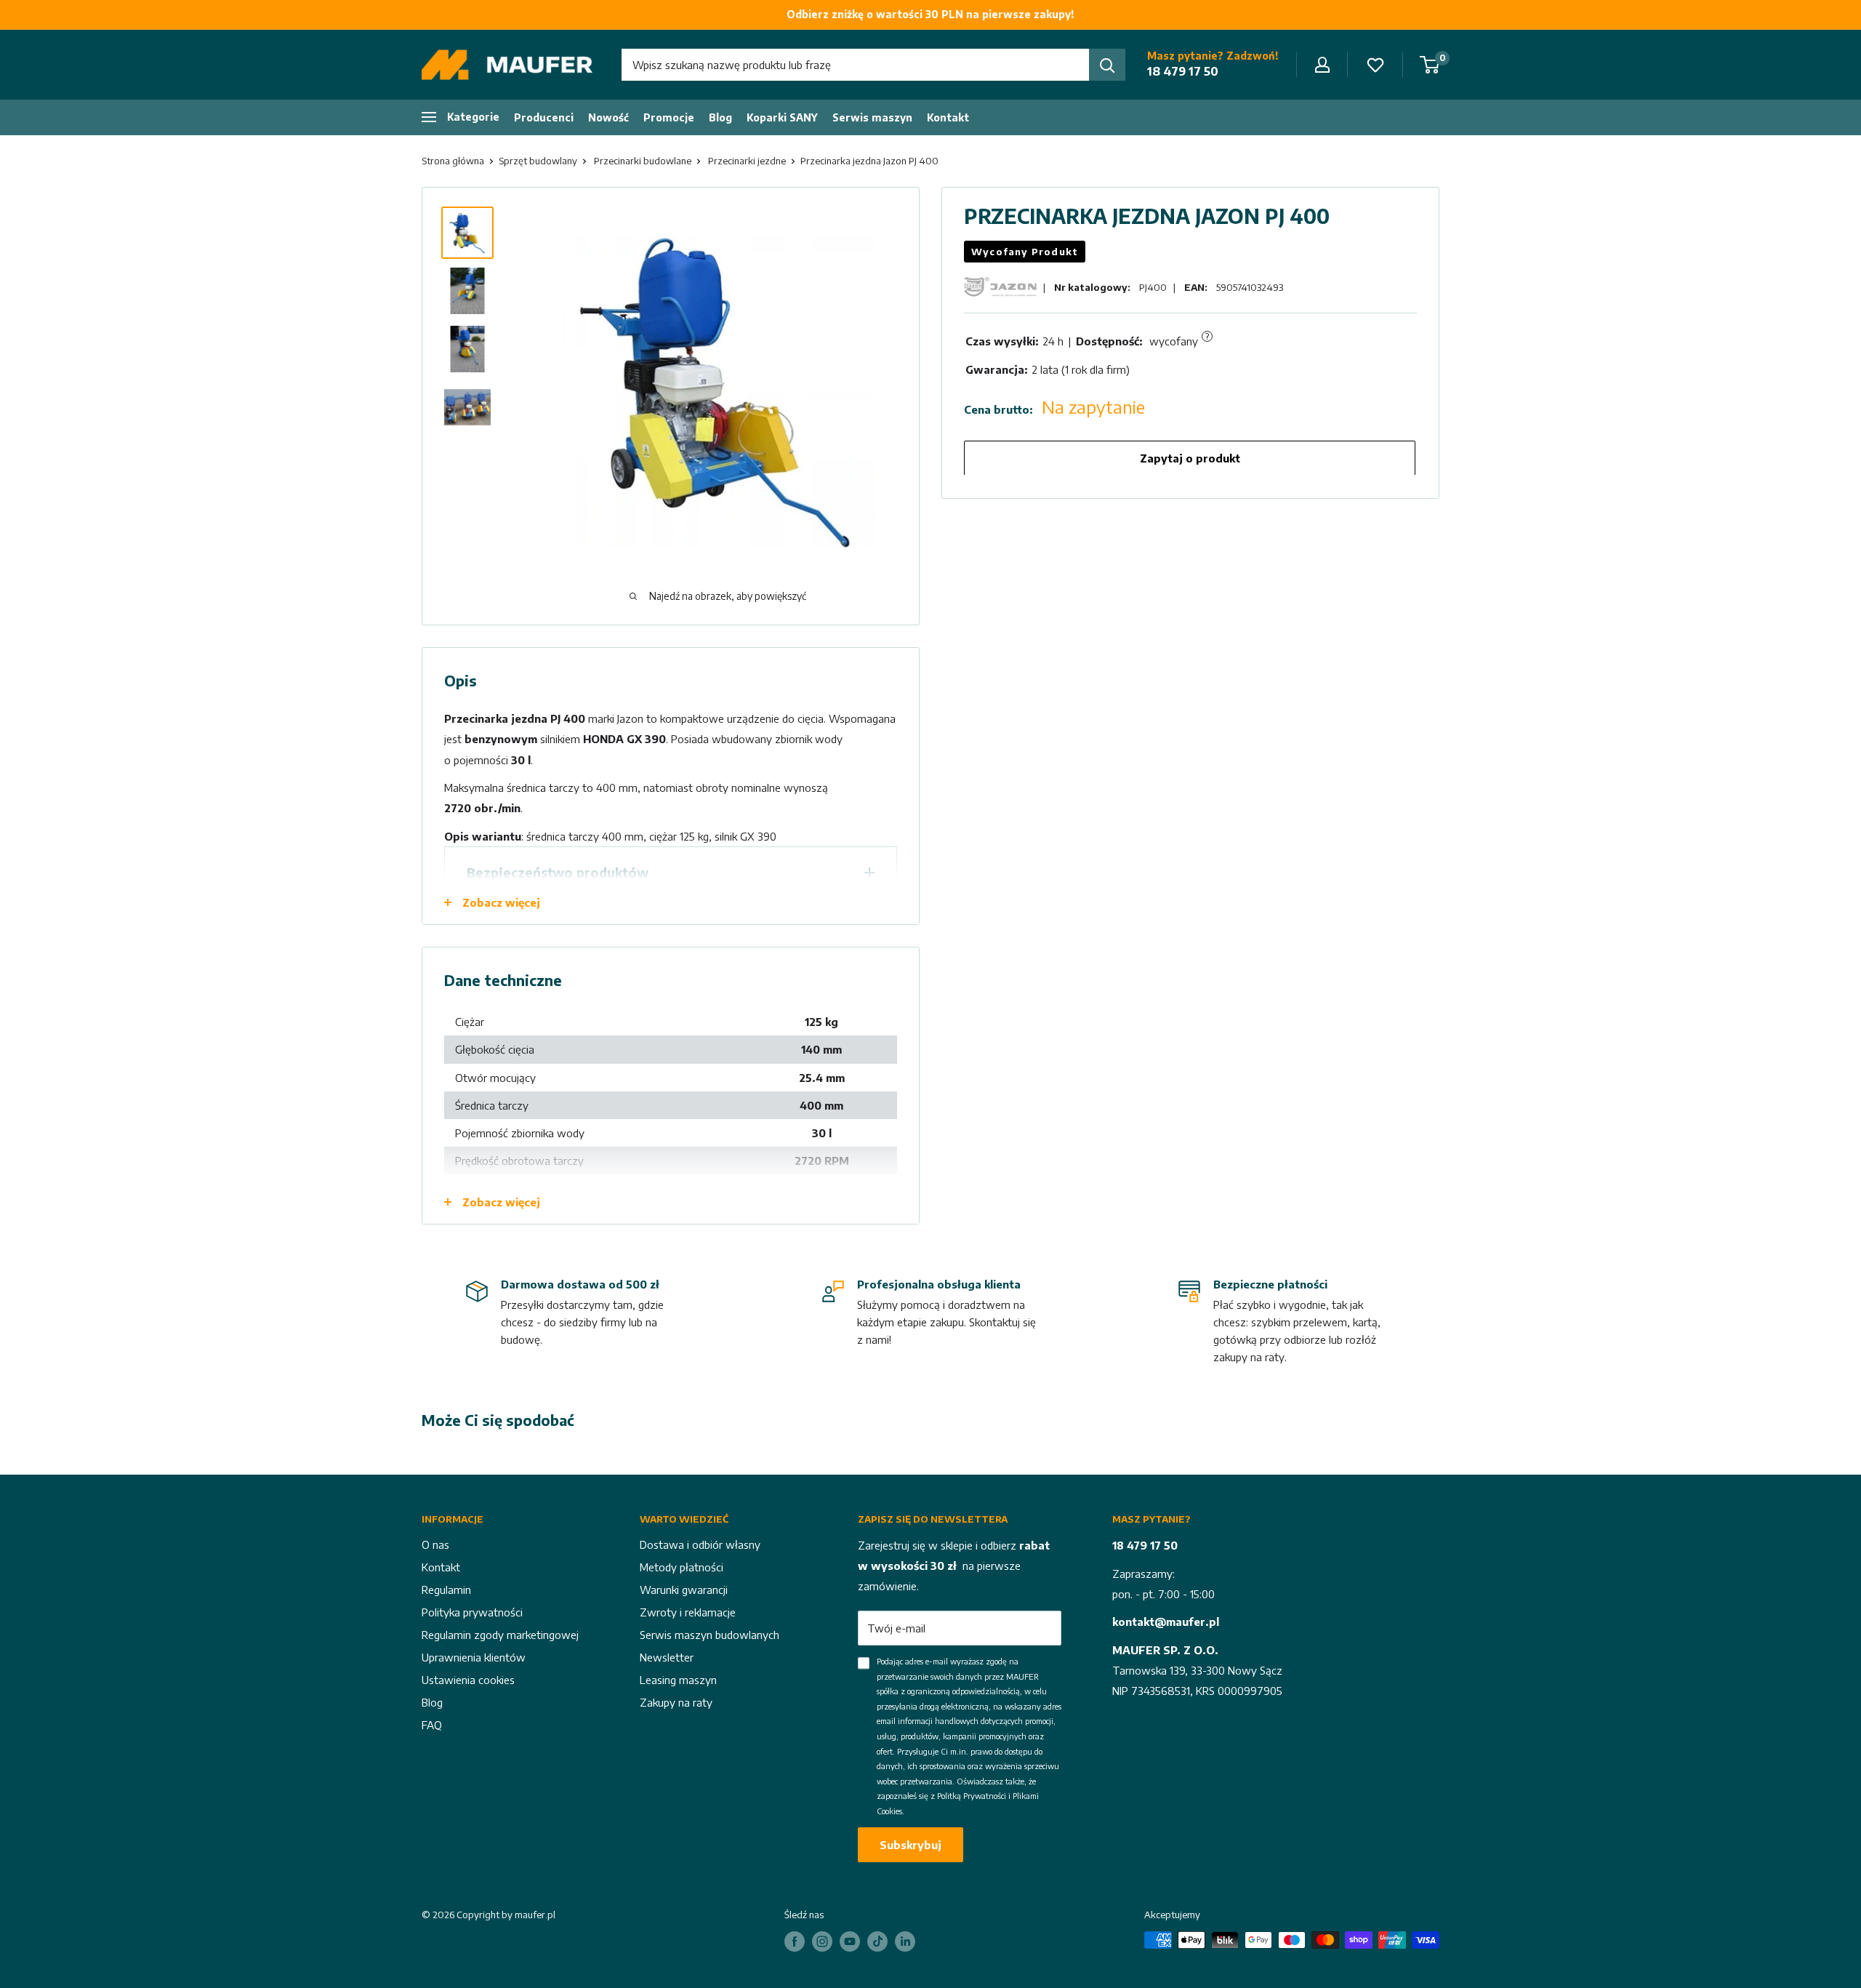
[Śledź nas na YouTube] (850, 1941)
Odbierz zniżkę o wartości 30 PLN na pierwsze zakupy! (930, 14)
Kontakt (948, 117)
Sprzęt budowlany (538, 161)
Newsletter (667, 1657)
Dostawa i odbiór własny (700, 1544)
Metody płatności (682, 1567)
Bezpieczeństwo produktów (558, 872)
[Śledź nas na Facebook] (795, 1941)
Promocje (669, 117)
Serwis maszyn (872, 117)
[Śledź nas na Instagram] (822, 1941)
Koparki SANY (782, 117)
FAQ (432, 1725)
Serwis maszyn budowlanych (710, 1635)
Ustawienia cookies (468, 1680)
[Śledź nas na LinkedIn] (905, 1941)
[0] (1430, 65)
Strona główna (453, 161)
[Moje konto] (1322, 65)
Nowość (608, 117)
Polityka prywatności (472, 1612)
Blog (720, 117)
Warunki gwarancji (684, 1590)
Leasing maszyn (678, 1680)
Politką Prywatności (972, 1796)
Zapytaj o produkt (1190, 457)
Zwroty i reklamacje (688, 1612)
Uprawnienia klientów (474, 1657)
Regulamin (446, 1590)
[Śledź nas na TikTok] (877, 1941)
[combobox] (855, 65)
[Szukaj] (1107, 65)
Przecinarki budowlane (643, 161)
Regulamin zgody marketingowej (500, 1635)
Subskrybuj (911, 1845)
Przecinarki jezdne (747, 161)
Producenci (544, 117)
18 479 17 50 (1183, 71)
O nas (435, 1544)
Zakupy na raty (676, 1702)
